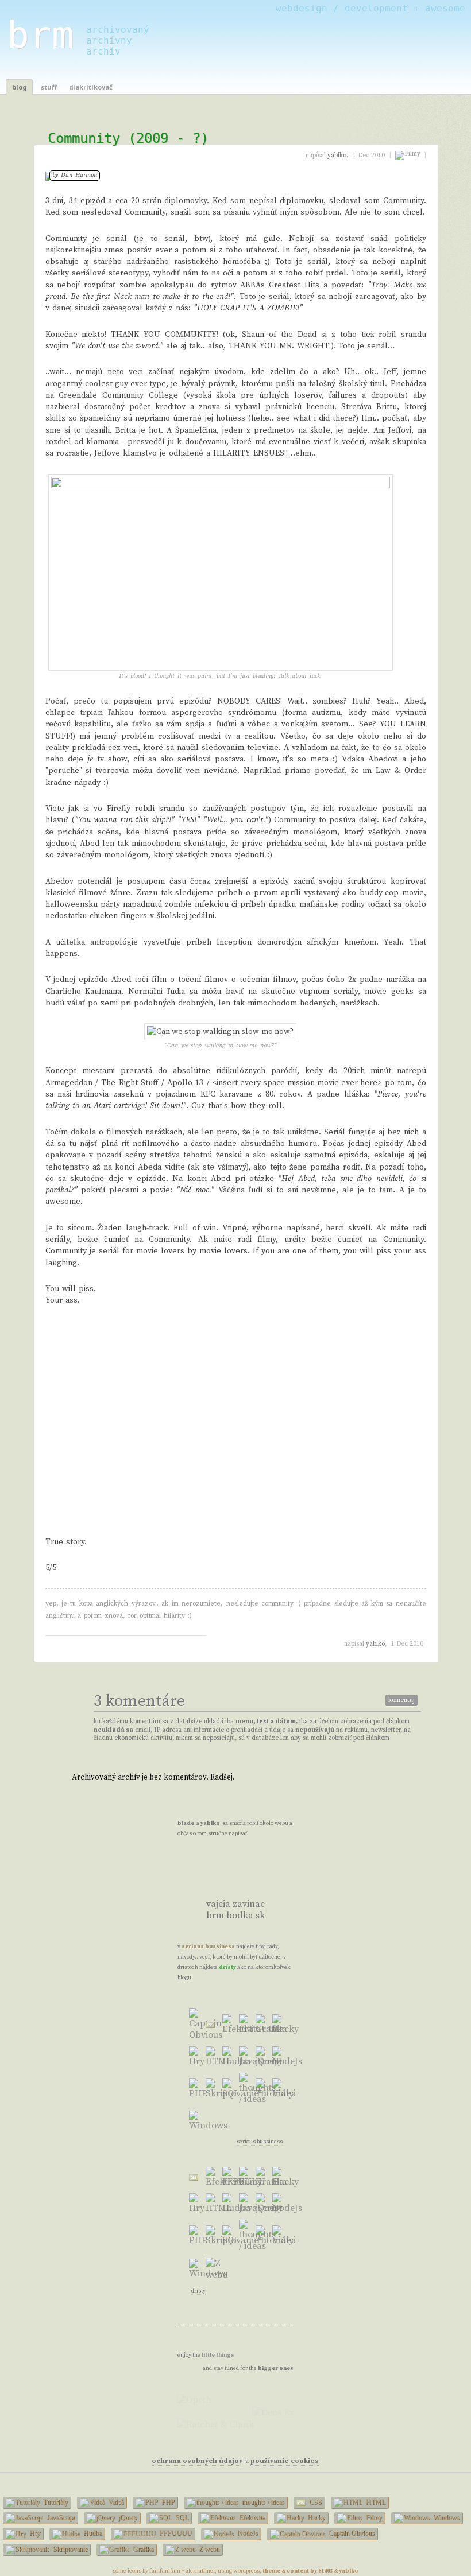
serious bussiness (208, 1946)
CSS (314, 2502)
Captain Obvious (351, 2533)
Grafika (142, 2549)
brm (40, 35)
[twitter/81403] (216, 1886)
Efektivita (251, 2517)
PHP (167, 2502)
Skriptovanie (69, 2549)
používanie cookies (285, 2461)
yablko (375, 1644)
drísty (227, 1967)
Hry (34, 2533)
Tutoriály (55, 2502)
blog (19, 87)
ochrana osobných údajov (197, 2461)
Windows (445, 2517)
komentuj (401, 1700)
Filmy (373, 2517)
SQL (181, 2517)
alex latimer (200, 2571)
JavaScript (60, 2517)
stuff (49, 87)
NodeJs (247, 2533)
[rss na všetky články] (254, 1877)
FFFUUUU (175, 2533)
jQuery (127, 2517)
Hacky (315, 2517)
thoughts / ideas (262, 2502)
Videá (115, 2502)
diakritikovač (91, 87)
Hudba (92, 2533)
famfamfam (165, 2571)
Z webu (208, 2549)
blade (186, 1823)
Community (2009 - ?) (128, 138)
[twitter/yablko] (216, 1868)
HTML (375, 2502)
